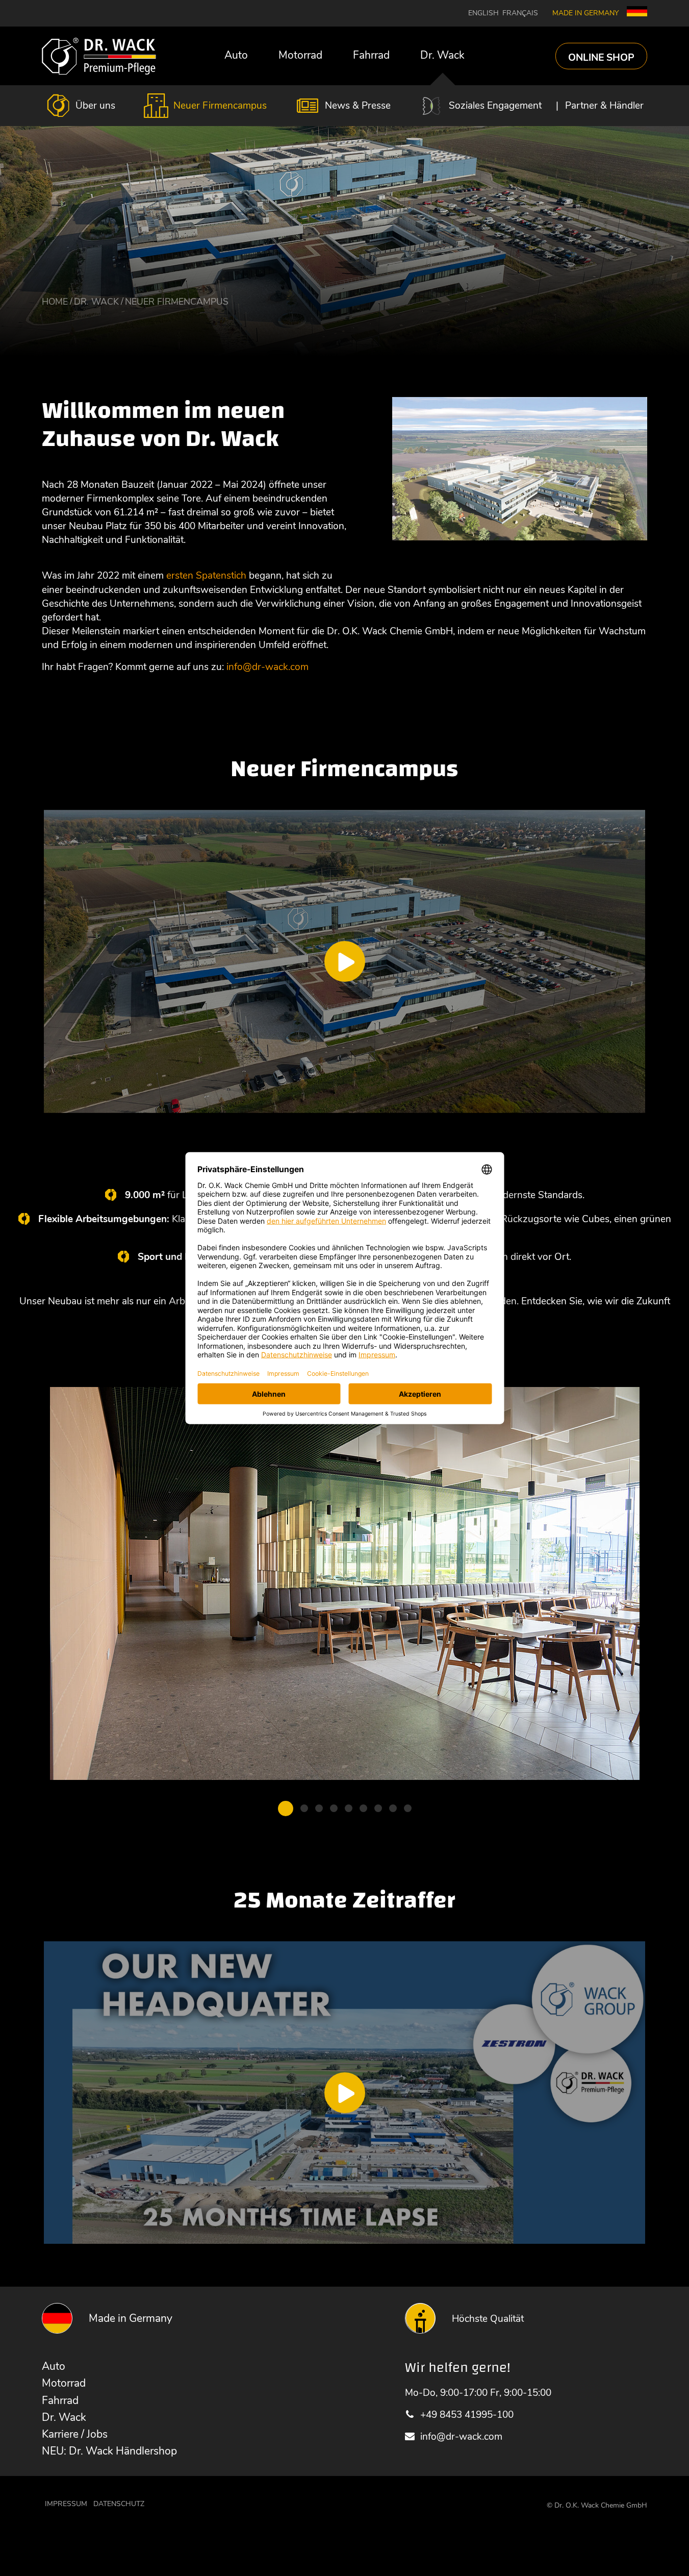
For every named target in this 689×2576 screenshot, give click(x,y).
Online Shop (601, 57)
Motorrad (300, 55)
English (483, 13)
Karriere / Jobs (75, 2434)
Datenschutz (119, 2504)
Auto (236, 55)
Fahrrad (371, 55)
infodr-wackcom (267, 667)
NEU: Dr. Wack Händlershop (109, 2451)
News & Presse (358, 105)
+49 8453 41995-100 (467, 2414)
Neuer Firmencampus (220, 105)
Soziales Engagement (495, 105)
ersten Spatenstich (206, 575)
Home (55, 302)
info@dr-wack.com (461, 2436)
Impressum (66, 2504)
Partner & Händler (604, 105)
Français (520, 13)
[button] (286, 1809)
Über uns (95, 105)
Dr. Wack (442, 55)
